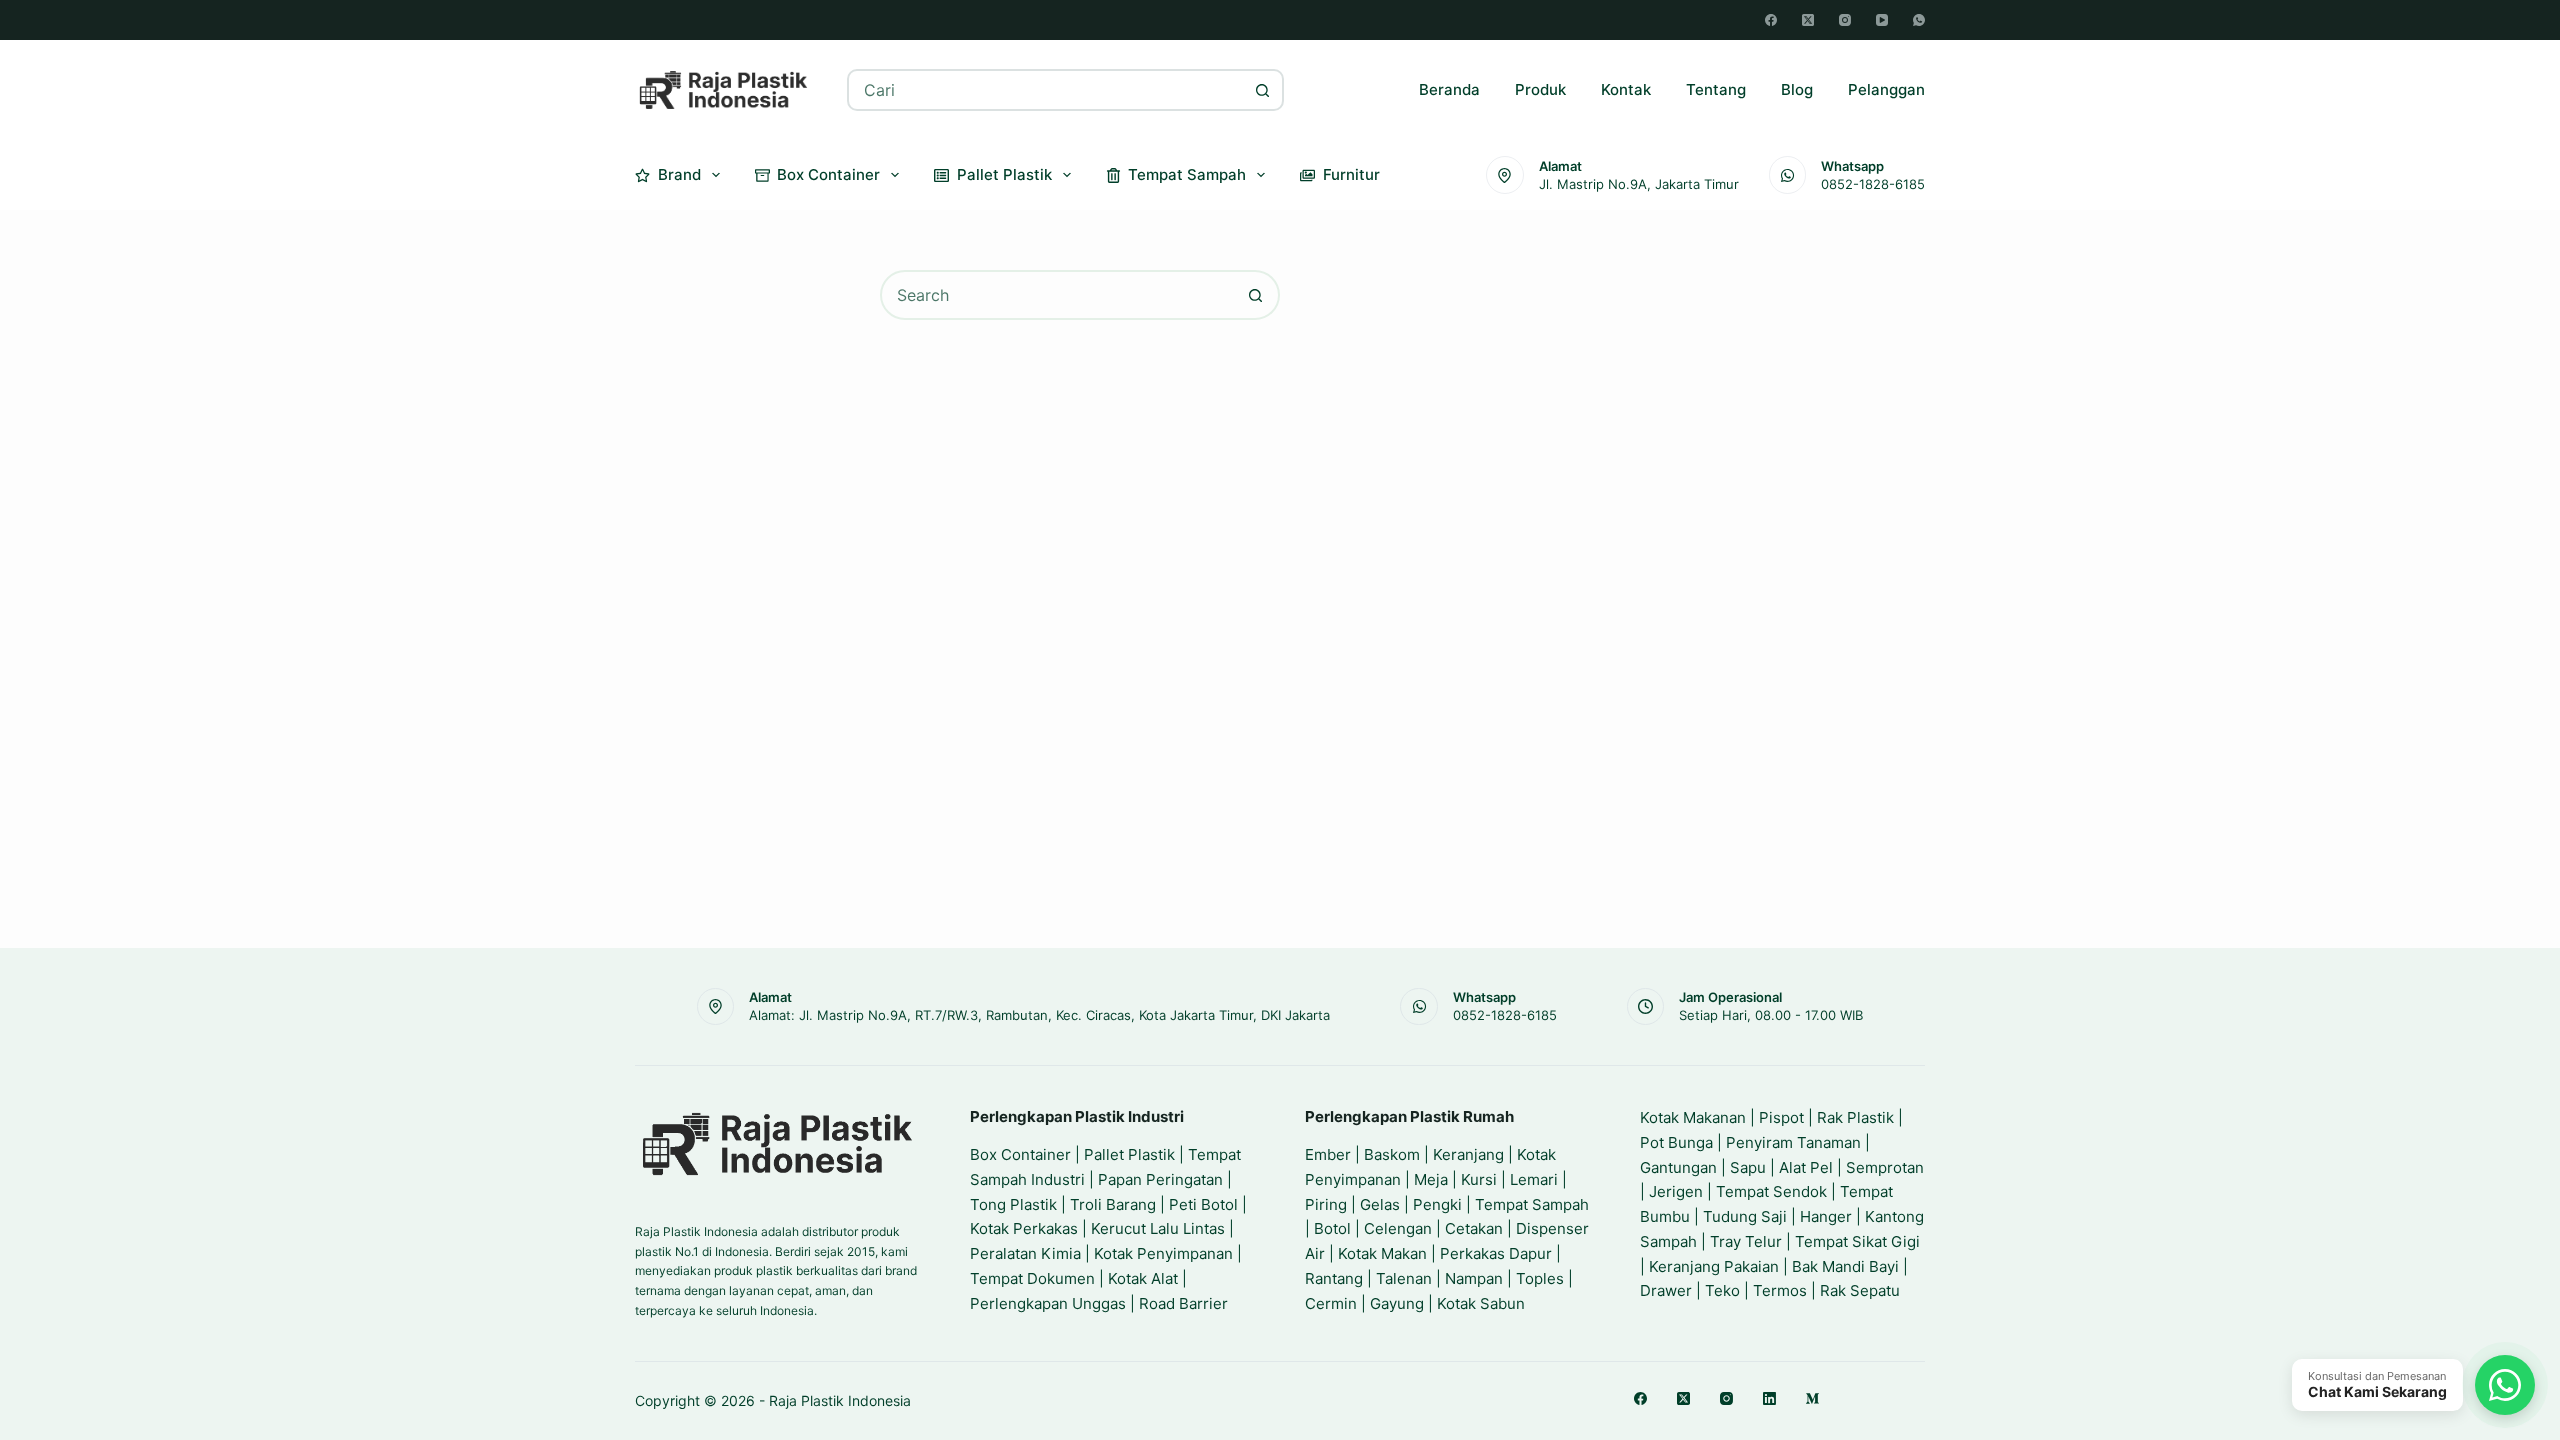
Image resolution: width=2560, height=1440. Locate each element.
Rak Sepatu (1860, 1290)
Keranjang (1468, 1154)
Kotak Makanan (1693, 1117)
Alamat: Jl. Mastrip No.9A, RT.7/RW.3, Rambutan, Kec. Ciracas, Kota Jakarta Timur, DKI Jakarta (1039, 1015)
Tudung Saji (1745, 1216)
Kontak (1626, 89)
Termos (1780, 1290)
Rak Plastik (1855, 1117)
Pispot (1781, 1117)
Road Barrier (1183, 1303)
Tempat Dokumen (1032, 1278)
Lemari (1534, 1179)
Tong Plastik (1013, 1204)
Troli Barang (1113, 1204)
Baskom (1392, 1154)
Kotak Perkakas (1024, 1228)
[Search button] (1263, 90)
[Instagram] (1845, 20)
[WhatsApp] (1919, 20)
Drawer (1666, 1290)
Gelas (1380, 1204)
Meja (1431, 1179)
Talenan (1404, 1278)
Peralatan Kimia (1025, 1253)
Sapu (1748, 1167)
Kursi (1479, 1179)
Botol (1332, 1228)
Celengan (1398, 1228)
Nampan (1474, 1278)
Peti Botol (1203, 1204)
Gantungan (1678, 1167)
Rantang (1334, 1278)
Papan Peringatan (1160, 1179)
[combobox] (1046, 90)
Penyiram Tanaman (1793, 1142)
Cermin (1331, 1303)
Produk (1540, 89)
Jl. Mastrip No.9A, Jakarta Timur (1639, 184)
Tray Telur (1746, 1241)
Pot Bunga (1676, 1142)
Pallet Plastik (1004, 174)
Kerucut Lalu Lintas (1158, 1228)
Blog (1797, 89)
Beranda (1449, 89)
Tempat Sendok (1771, 1191)
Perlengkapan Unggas (1048, 1303)
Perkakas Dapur (1496, 1253)
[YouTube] (1882, 20)
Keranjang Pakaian (1714, 1266)
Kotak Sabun (1481, 1303)
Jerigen (1676, 1191)
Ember (1328, 1154)
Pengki (1437, 1204)
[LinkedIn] (1769, 1398)
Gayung (1397, 1303)
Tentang (1716, 89)
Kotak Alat (1143, 1278)
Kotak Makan (1382, 1253)
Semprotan (1885, 1167)
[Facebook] (1771, 20)
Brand (679, 174)
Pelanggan (1886, 89)
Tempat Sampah (1187, 174)
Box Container (828, 174)
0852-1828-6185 (1873, 184)
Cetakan (1474, 1228)
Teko (1722, 1290)
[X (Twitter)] (1808, 20)
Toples (1540, 1278)
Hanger (1826, 1216)
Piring (1326, 1204)
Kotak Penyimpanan (1163, 1253)
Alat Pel (1806, 1167)
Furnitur (1351, 174)
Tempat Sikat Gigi (1857, 1241)
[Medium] (1812, 1398)
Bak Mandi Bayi (1845, 1266)
